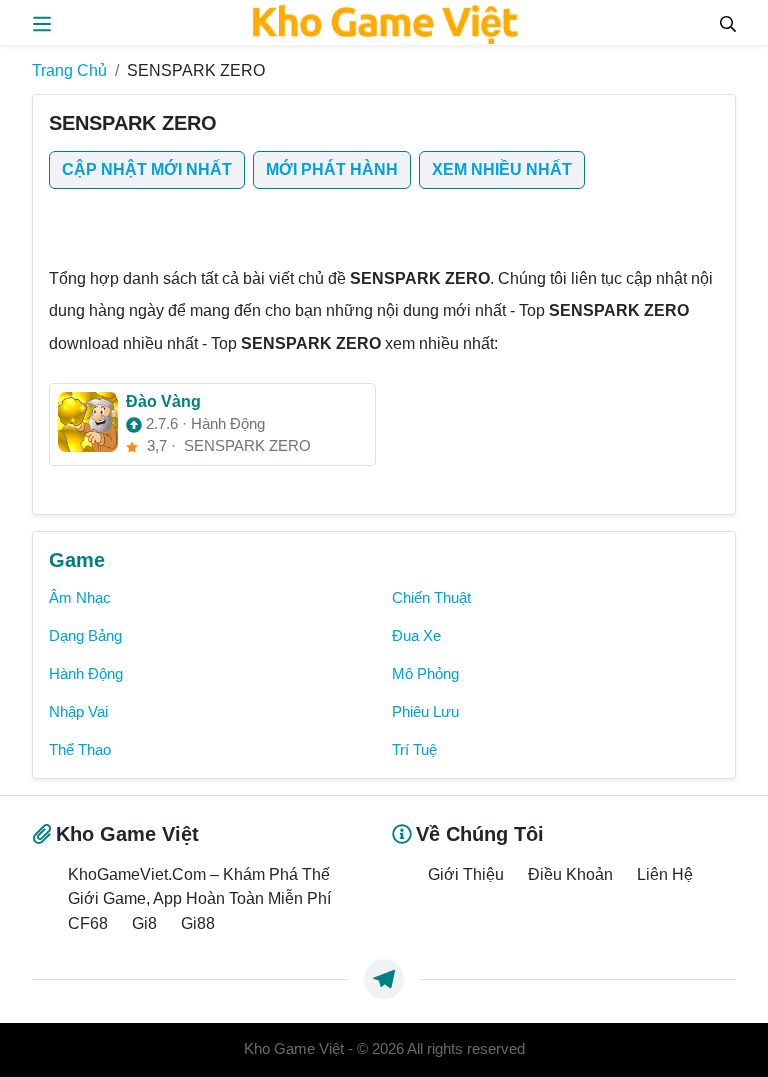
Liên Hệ (665, 874)
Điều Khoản (570, 874)
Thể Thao (80, 750)
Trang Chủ (69, 70)
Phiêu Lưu (425, 712)
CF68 (88, 923)
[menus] (42, 22)
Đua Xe (416, 636)
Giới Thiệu (466, 874)
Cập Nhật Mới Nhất (147, 169)
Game (77, 560)
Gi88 (198, 923)
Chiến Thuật (431, 598)
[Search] (728, 22)
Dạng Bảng (85, 636)
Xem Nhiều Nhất (502, 169)
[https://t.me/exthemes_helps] (384, 979)
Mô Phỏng (425, 674)
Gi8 (144, 923)
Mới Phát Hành (332, 169)
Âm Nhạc (80, 598)
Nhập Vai (78, 712)
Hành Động (86, 674)
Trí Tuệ (414, 750)
